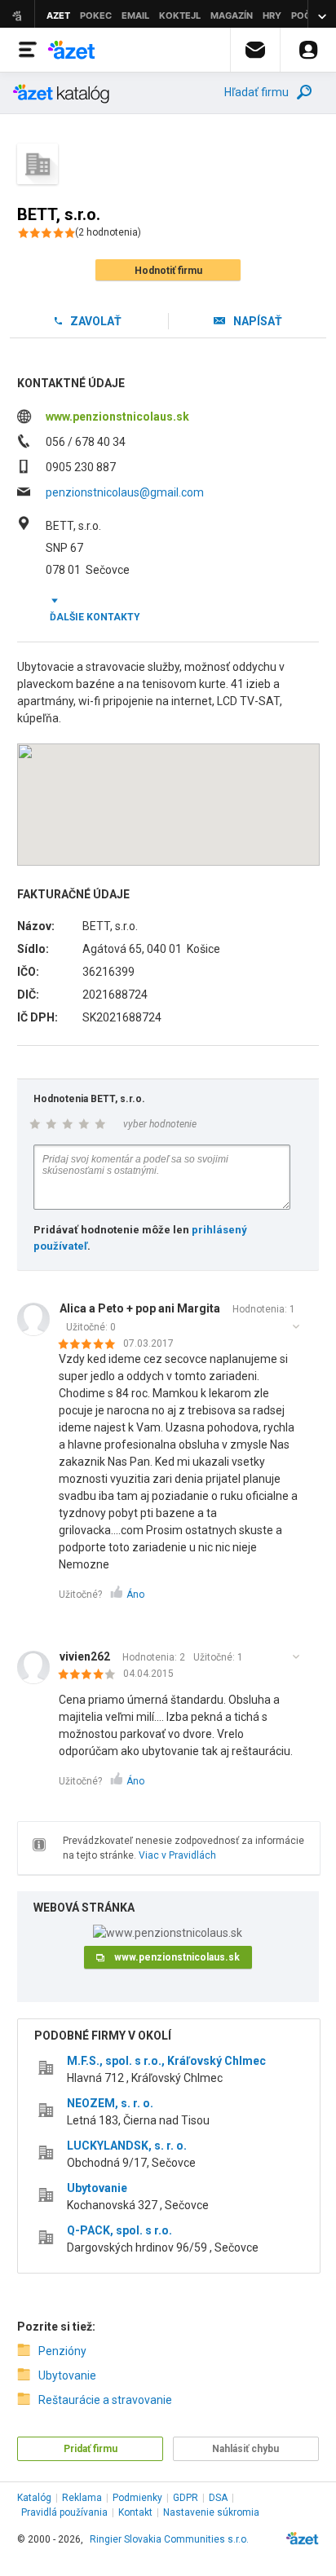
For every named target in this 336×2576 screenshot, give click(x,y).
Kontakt (135, 2512)
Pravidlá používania (64, 2512)
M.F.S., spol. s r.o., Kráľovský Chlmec (166, 2061)
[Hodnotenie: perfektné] (91, 1345)
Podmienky (137, 2498)
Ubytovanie (97, 2188)
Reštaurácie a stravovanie (105, 2400)
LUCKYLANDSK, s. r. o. (127, 2146)
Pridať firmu (91, 2449)
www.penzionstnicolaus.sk (117, 417)
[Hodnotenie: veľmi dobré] (91, 1675)
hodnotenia (108, 232)
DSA (218, 2498)
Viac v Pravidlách (177, 1855)
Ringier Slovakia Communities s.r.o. (169, 2539)
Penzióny (62, 2351)
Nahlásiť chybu (245, 2449)
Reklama (82, 2498)
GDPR (186, 2498)
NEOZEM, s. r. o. (110, 2103)
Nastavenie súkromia (211, 2512)
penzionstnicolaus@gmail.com (125, 492)
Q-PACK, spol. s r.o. (119, 2230)
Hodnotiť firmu (168, 271)
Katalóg (34, 2498)
